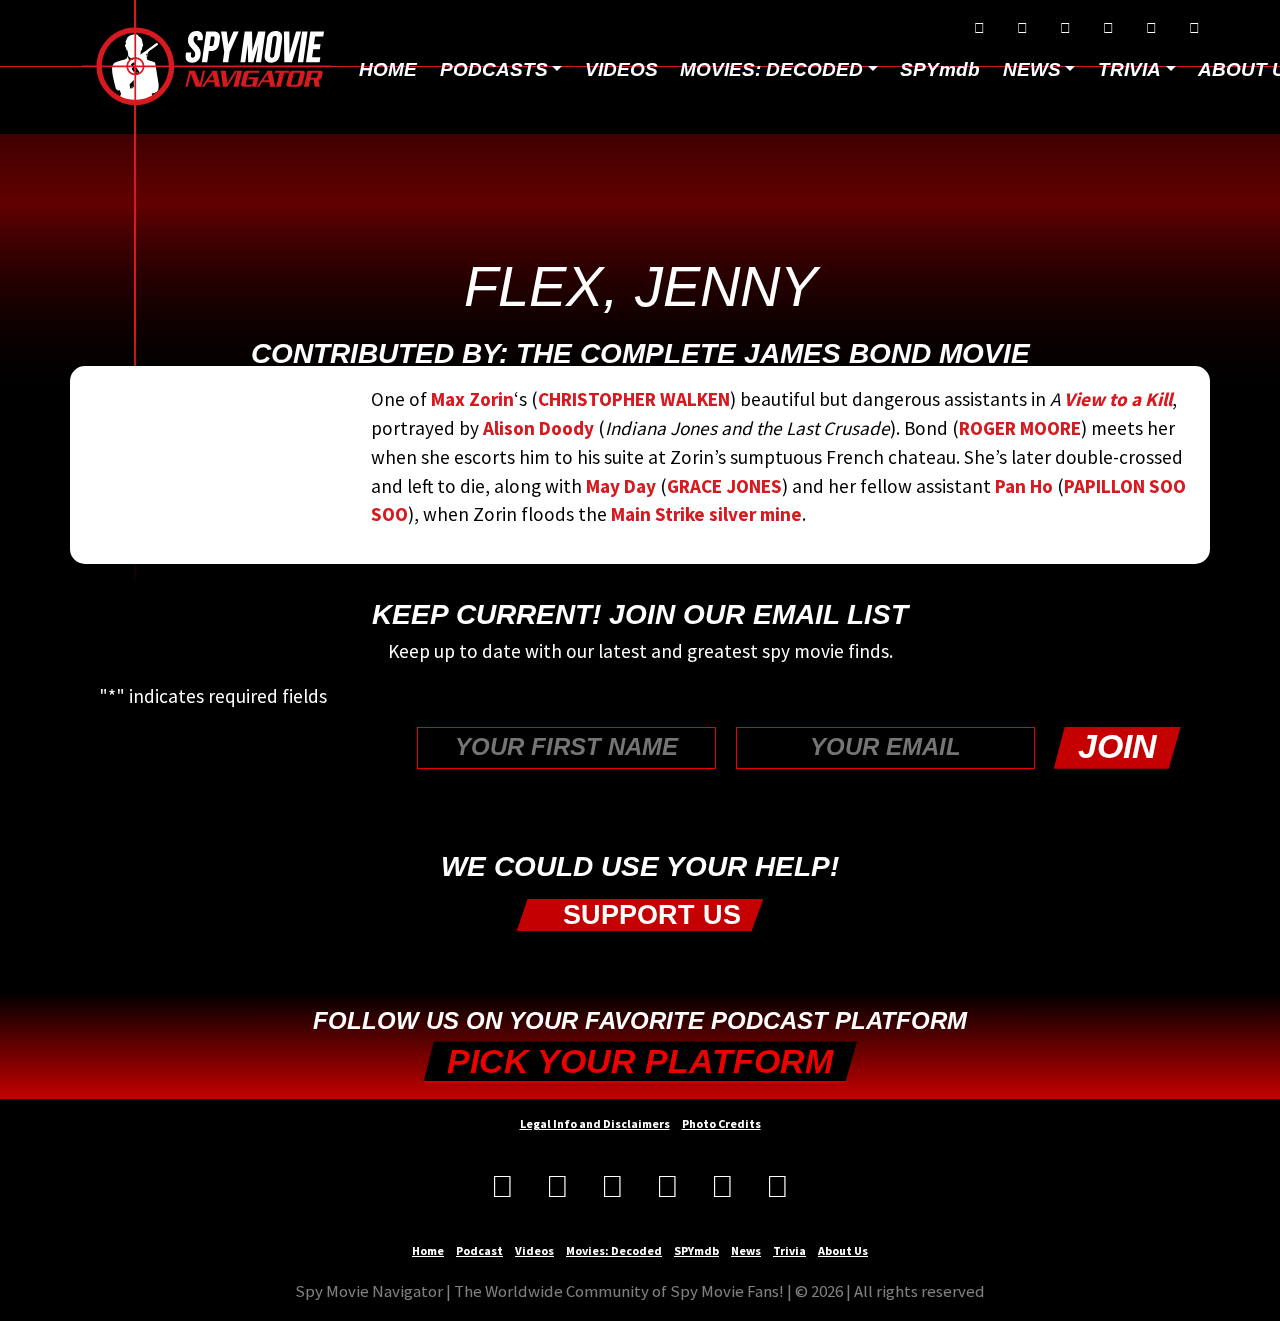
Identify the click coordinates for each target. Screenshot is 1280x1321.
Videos (621, 69)
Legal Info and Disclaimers (595, 1123)
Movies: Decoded (771, 69)
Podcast (479, 1250)
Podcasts (494, 69)
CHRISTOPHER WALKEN (634, 399)
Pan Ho (1024, 486)
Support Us (648, 914)
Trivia (789, 1250)
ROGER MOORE (1020, 428)
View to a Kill (1116, 399)
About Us (843, 1250)
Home (388, 69)
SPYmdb (940, 69)
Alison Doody (538, 428)
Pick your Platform (640, 1061)
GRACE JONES (724, 486)
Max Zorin (472, 399)
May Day (621, 486)
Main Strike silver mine (706, 514)
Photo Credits (721, 1123)
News (746, 1250)
